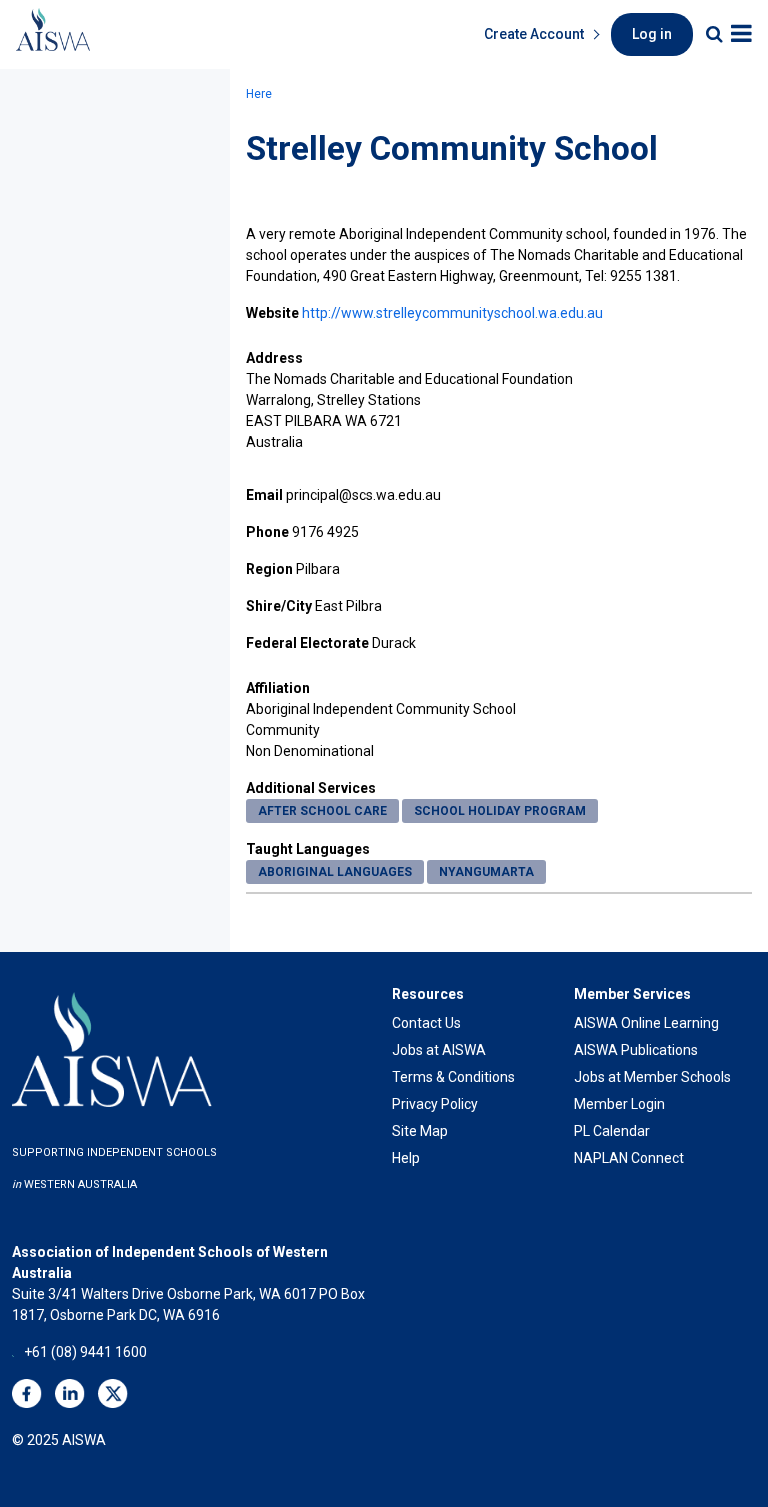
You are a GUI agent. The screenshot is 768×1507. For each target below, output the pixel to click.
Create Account (534, 34)
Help (406, 1158)
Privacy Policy (435, 1104)
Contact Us (426, 1023)
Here (259, 94)
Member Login (619, 1104)
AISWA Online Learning (646, 1023)
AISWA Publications (636, 1050)
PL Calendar (612, 1131)
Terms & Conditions (453, 1077)
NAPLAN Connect (629, 1158)
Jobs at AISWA (439, 1050)
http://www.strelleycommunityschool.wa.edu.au (452, 313)
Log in (652, 34)
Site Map (420, 1131)
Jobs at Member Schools (652, 1077)
